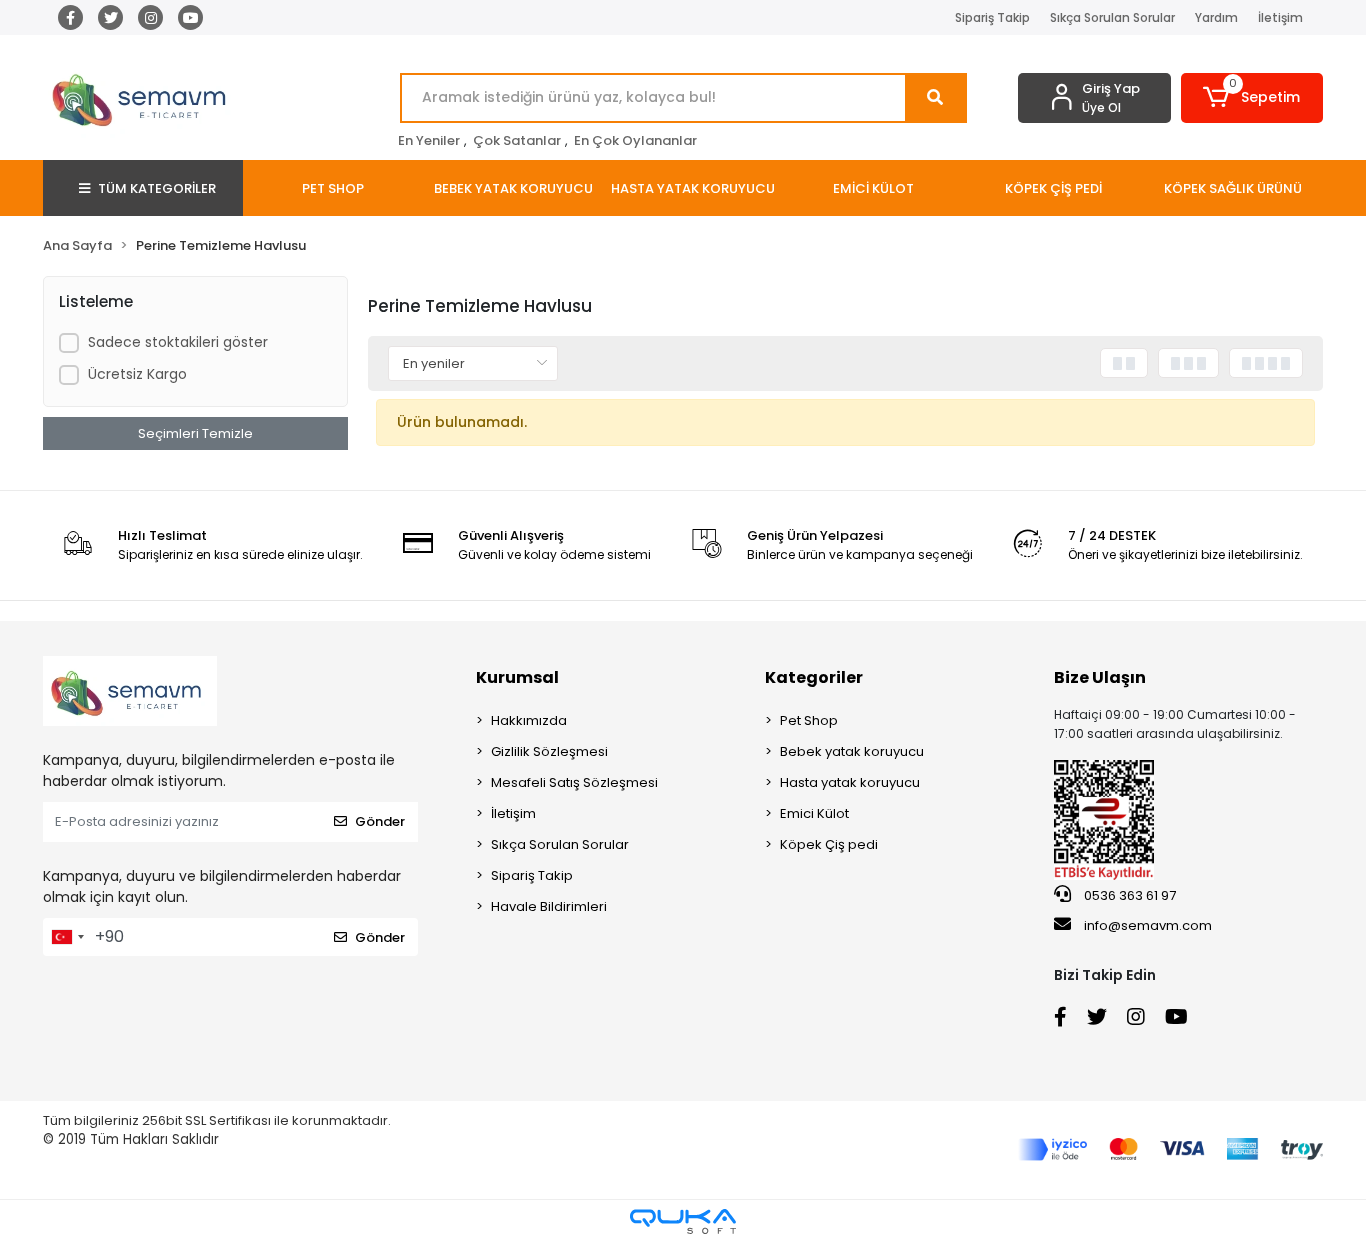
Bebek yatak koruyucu (852, 751)
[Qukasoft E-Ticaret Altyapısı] (683, 1221)
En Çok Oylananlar (635, 140)
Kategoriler (814, 677)
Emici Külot (814, 813)
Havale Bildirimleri (549, 906)
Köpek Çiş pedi (829, 844)
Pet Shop (809, 720)
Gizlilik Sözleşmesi (549, 751)
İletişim (1280, 17)
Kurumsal (517, 677)
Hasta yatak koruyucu (850, 782)
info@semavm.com (1148, 925)
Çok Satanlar (517, 140)
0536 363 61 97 (1128, 895)
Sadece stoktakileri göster (178, 342)
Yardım (1216, 17)
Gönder (380, 821)
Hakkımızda (529, 720)
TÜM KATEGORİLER (157, 188)
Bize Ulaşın (1100, 677)
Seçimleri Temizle (195, 433)
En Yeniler (429, 140)
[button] (1252, 98)
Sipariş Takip (992, 17)
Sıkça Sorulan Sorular (1112, 17)
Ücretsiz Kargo (137, 374)
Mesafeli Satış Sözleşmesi (574, 782)
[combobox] (67, 937)
